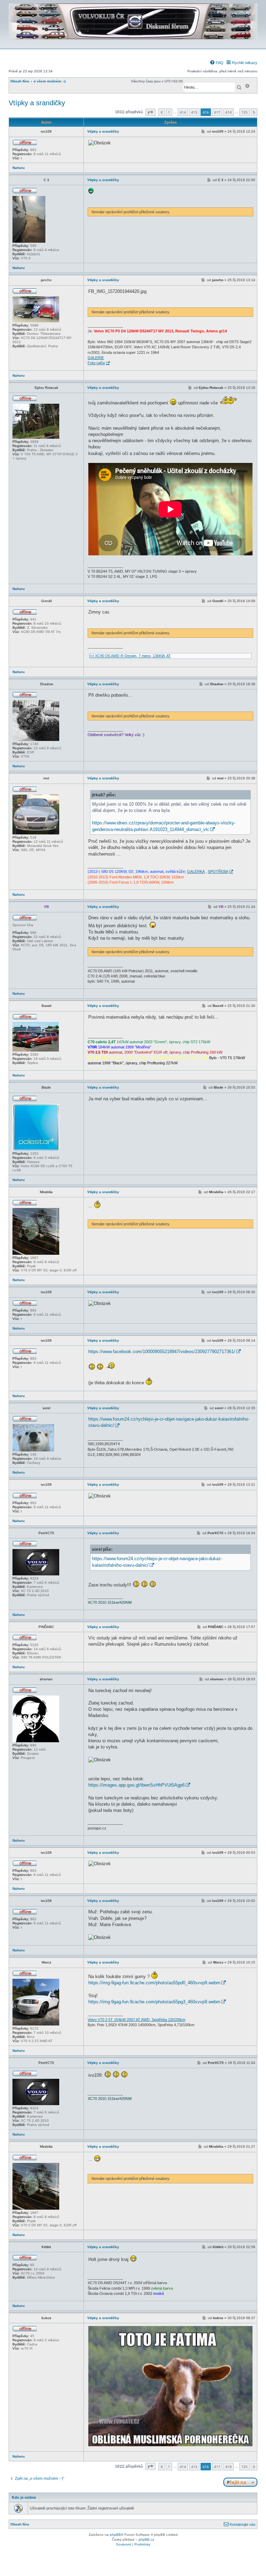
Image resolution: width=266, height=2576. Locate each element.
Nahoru (19, 168)
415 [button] (194, 112)
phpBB (115, 2535)
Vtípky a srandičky (37, 103)
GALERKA (196, 871)
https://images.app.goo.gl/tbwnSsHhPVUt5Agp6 (136, 1785)
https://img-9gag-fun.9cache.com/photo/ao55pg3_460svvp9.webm (154, 2002)
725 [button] (245, 112)
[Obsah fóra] (133, 44)
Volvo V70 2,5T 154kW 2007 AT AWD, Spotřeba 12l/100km (136, 2020)
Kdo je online (24, 2497)
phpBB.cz (146, 2539)
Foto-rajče (96, 363)
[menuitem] (216, 63)
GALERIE (96, 358)
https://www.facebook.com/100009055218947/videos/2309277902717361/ (162, 1352)
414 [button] (183, 112)
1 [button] (169, 112)
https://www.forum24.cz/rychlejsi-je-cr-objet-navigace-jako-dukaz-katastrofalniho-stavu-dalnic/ (169, 1422)
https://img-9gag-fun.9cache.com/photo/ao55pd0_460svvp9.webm (154, 1983)
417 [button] (217, 112)
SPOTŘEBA (218, 871)
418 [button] (229, 112)
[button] (150, 112)
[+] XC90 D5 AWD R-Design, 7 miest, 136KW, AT (130, 656)
